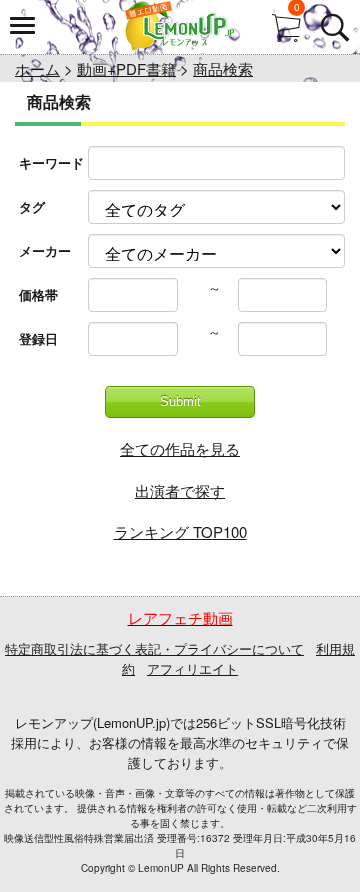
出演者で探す (180, 490)
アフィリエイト (192, 668)
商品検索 (223, 68)
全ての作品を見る (180, 448)
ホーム (37, 68)
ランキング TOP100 (180, 531)
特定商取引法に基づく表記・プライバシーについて (154, 648)
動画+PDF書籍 (126, 68)
